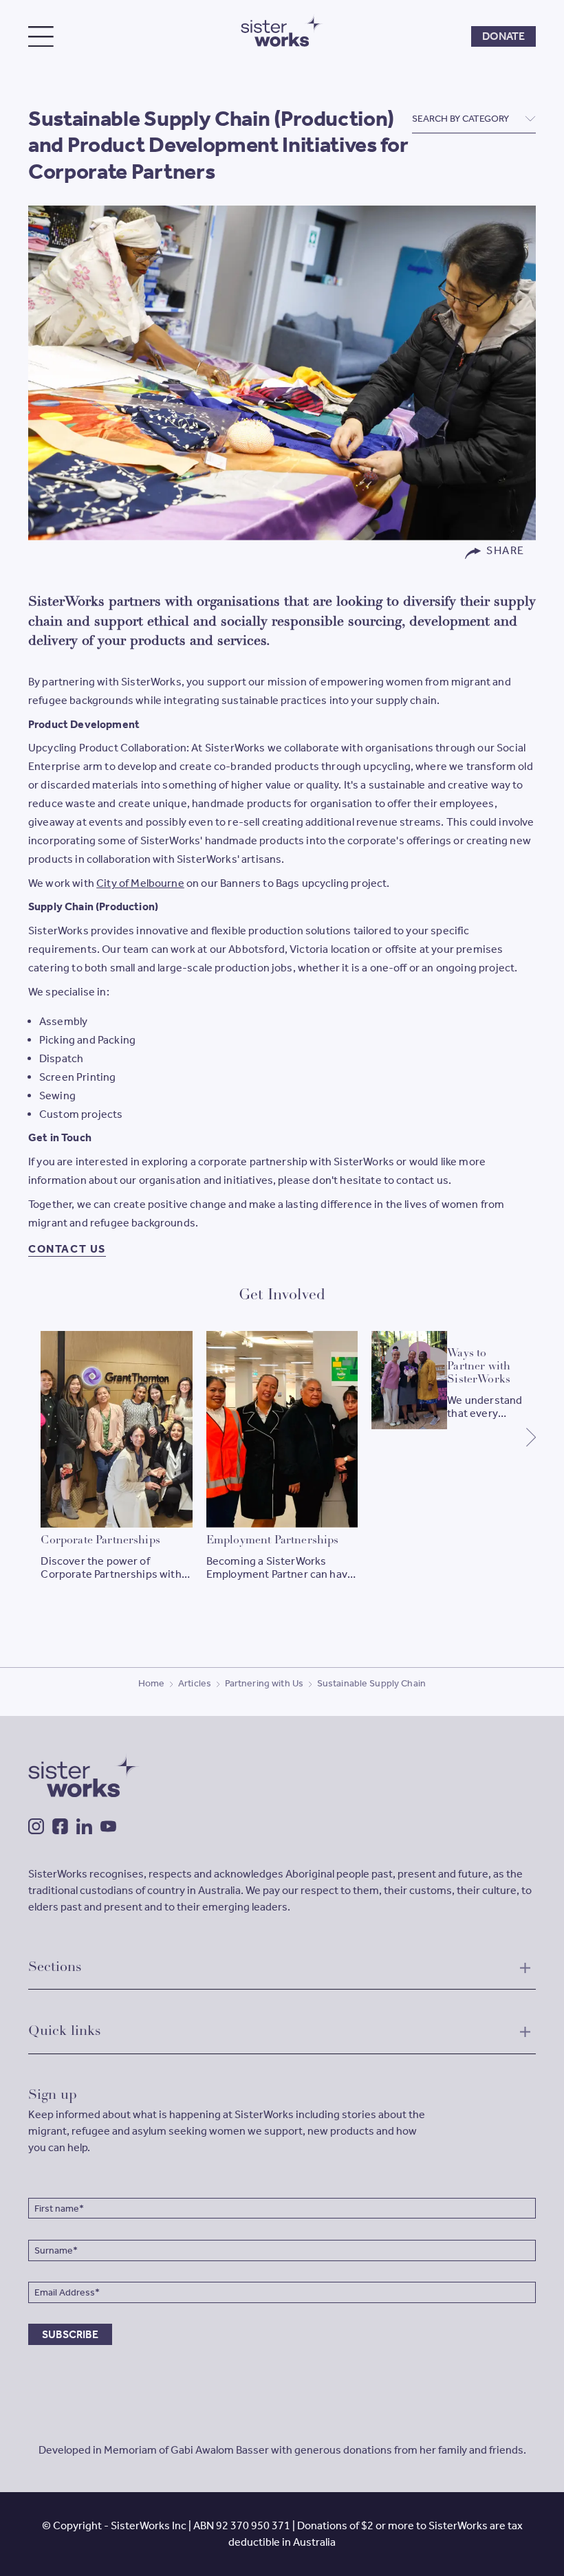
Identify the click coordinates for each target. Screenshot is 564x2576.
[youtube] (108, 1826)
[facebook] (60, 1826)
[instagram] (36, 1826)
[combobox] (474, 119)
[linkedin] (84, 1826)
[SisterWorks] (282, 30)
